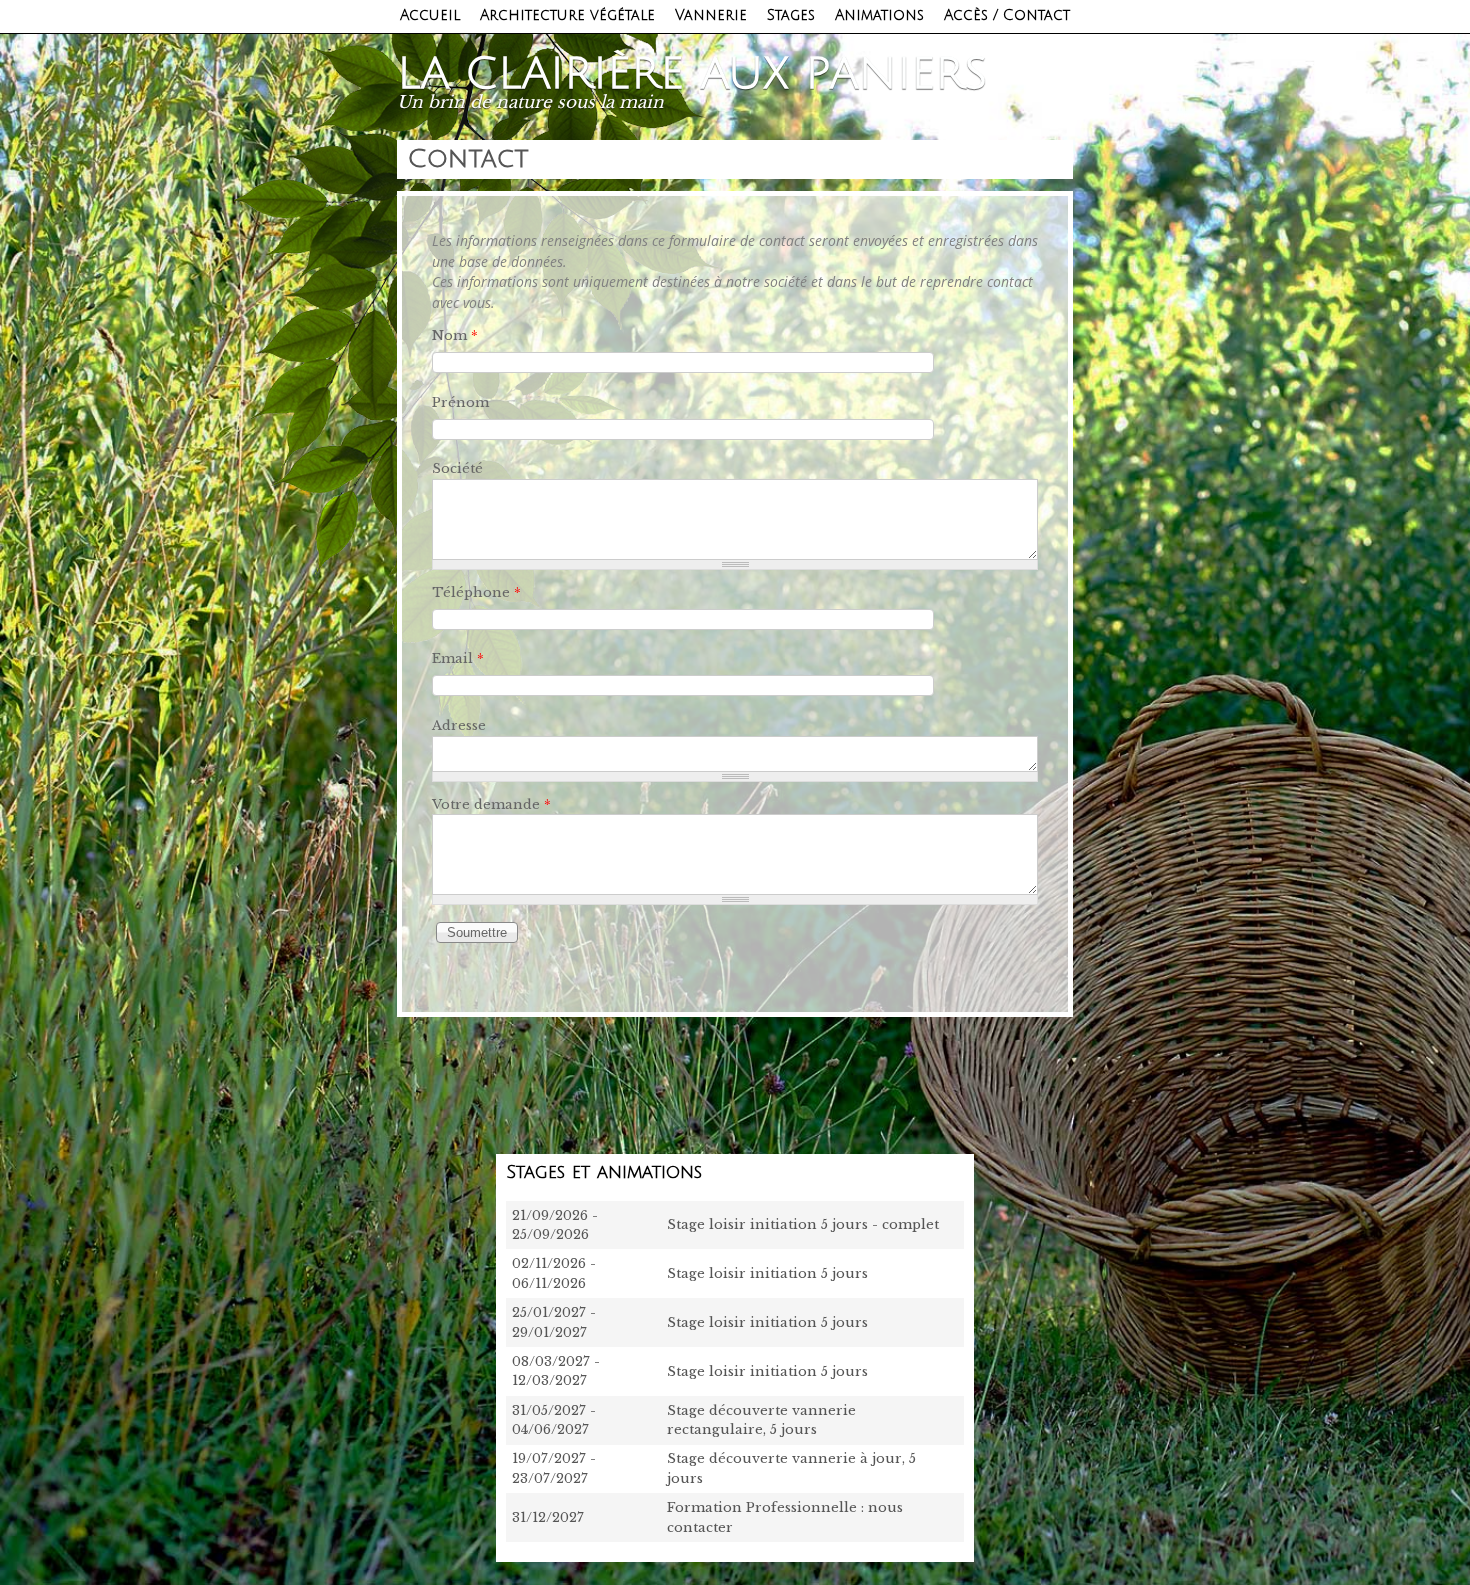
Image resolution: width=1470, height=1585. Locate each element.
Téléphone (476, 592)
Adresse (459, 725)
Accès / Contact (1007, 15)
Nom (455, 335)
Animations (879, 15)
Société (457, 468)
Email (458, 658)
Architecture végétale (567, 15)
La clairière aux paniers (692, 74)
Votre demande (491, 804)
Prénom (460, 402)
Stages (791, 15)
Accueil (430, 15)
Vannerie (711, 15)
